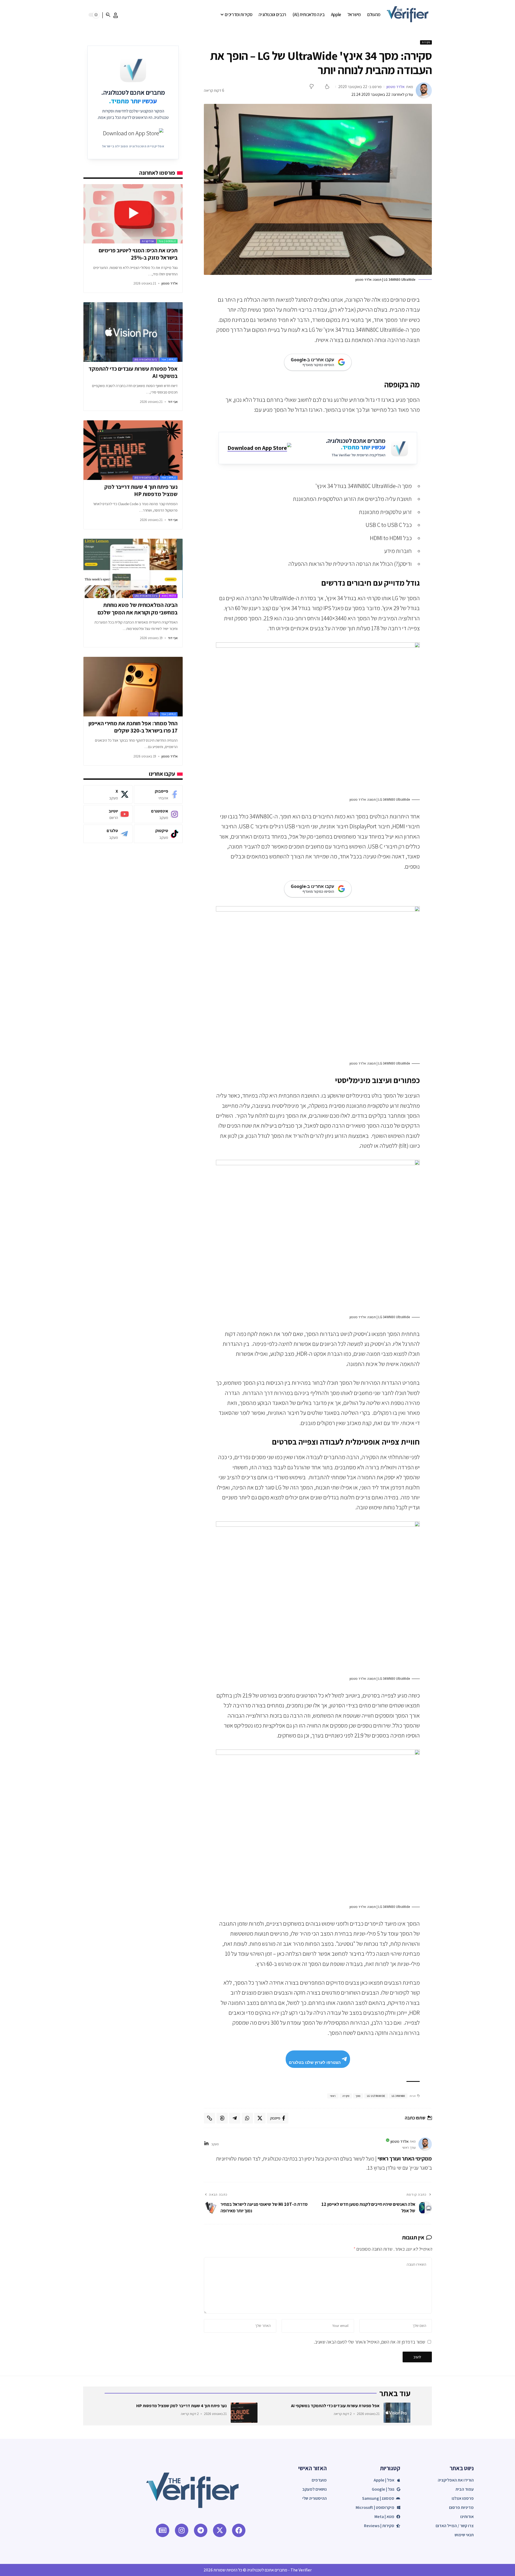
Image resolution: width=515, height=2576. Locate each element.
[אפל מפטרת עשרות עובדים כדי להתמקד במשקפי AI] (133, 332)
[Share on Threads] (222, 2118)
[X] (108, 794)
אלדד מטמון (396, 87)
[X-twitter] (220, 2530)
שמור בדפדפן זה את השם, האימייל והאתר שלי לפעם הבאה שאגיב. (369, 2342)
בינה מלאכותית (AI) (146, 360)
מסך (358, 2096)
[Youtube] (108, 814)
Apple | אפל (169, 360)
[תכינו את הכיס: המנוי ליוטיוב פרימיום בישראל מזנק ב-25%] (133, 214)
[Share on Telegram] (235, 2118)
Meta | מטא (169, 596)
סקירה (346, 2096)
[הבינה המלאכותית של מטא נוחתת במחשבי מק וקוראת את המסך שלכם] (133, 569)
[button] (116, 15)
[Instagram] (158, 814)
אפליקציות (148, 241)
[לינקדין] (206, 2144)
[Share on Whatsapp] (247, 2118)
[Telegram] (108, 834)
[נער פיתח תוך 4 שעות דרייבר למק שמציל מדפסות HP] (133, 450)
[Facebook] (158, 794)
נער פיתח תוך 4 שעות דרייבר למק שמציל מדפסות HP (141, 490)
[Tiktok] (158, 834)
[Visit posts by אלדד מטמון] (424, 90)
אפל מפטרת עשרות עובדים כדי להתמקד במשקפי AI (133, 372)
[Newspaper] (163, 2530)
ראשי (333, 2096)
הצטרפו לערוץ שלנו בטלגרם (315, 2062)
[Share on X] (260, 2118)
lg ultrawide (376, 2096)
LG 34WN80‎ (398, 2096)
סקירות (426, 42)
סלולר (153, 714)
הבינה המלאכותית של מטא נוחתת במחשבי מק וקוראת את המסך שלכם (138, 609)
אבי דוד (173, 402)
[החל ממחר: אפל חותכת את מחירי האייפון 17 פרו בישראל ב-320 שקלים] (133, 687)
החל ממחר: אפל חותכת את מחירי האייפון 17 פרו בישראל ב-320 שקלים (133, 727)
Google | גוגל (167, 241)
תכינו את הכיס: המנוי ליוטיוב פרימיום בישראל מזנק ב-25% (138, 254)
